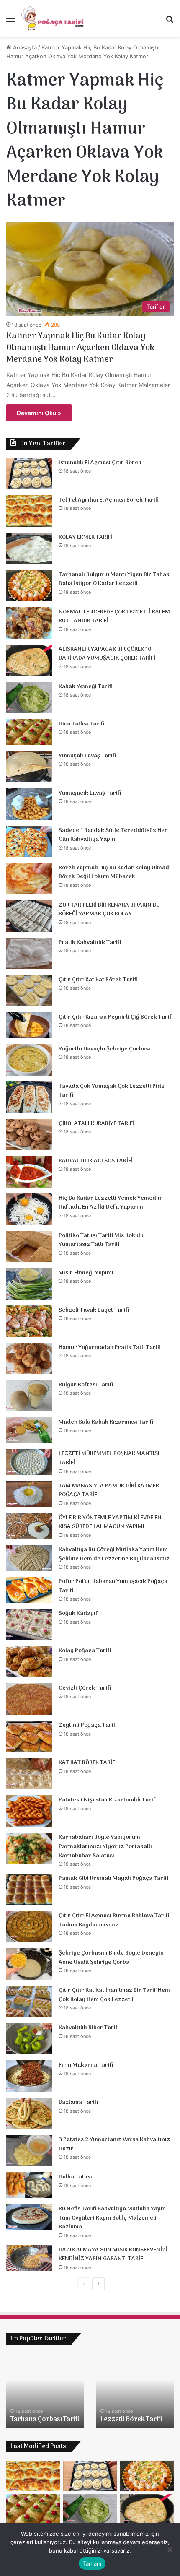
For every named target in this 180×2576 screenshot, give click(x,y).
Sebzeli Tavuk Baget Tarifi (94, 1310)
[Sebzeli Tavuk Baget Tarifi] (29, 1321)
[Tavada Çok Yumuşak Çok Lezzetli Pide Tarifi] (29, 1097)
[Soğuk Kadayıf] (29, 1624)
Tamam (92, 2563)
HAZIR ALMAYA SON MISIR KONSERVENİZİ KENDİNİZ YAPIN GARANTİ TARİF (113, 2255)
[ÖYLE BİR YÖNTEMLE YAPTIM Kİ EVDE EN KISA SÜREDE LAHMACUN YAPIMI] (29, 1526)
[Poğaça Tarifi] (53, 18)
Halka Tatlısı (75, 2177)
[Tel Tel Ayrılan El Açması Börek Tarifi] (29, 511)
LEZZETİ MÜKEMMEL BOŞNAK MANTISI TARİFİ (109, 1458)
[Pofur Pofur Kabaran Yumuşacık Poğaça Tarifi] (29, 1590)
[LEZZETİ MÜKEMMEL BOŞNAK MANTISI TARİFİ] (29, 1462)
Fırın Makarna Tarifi (86, 2065)
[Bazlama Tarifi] (29, 2113)
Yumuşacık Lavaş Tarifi (90, 793)
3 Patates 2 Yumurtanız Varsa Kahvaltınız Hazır (114, 2144)
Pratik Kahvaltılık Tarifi (90, 942)
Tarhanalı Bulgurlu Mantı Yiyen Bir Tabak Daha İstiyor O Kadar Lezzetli (114, 579)
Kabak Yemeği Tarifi (86, 687)
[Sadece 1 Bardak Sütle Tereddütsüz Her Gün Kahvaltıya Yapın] (29, 841)
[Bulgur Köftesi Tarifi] (29, 1396)
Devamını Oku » (39, 413)
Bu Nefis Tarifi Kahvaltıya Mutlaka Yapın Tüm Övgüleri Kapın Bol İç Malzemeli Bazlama (112, 2218)
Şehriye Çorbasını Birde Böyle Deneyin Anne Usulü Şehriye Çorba (111, 1958)
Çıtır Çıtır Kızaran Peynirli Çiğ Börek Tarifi (116, 1017)
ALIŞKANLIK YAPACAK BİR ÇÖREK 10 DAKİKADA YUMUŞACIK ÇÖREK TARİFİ (107, 654)
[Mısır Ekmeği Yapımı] (29, 1284)
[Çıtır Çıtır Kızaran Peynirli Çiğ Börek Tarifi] (29, 1025)
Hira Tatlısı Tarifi (81, 724)
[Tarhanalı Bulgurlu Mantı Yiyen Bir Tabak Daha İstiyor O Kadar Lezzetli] (29, 586)
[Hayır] (170, 2550)
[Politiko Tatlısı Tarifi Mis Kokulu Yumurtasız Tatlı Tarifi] (29, 1246)
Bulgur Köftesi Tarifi (86, 1385)
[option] (45, 2391)
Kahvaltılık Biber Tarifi (89, 2028)
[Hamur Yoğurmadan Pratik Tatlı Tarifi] (29, 1358)
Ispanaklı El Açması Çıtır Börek (100, 463)
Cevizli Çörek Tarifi (85, 1688)
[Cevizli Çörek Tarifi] (29, 1699)
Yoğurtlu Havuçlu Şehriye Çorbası (104, 1049)
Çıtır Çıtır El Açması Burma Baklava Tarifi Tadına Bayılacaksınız (114, 1920)
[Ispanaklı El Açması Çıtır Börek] (29, 474)
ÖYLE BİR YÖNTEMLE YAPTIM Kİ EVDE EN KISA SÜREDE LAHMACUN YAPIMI (110, 1522)
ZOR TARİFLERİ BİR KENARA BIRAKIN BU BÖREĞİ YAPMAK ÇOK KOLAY (109, 910)
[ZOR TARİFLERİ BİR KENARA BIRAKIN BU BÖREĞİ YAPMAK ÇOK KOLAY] (29, 916)
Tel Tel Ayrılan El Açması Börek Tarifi (109, 500)
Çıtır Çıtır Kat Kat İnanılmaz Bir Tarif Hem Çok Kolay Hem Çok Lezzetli (114, 1995)
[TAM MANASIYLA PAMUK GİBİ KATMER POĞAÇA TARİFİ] (29, 1494)
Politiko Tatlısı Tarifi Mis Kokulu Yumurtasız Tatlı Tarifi (101, 1240)
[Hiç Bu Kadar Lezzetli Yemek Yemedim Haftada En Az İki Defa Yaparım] (29, 1209)
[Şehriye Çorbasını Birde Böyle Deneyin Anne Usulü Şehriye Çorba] (29, 1964)
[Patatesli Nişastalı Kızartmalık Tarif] (29, 1811)
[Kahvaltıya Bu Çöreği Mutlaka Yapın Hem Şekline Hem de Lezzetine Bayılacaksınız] (29, 1558)
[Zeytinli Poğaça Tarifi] (29, 1736)
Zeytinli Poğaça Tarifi (88, 1725)
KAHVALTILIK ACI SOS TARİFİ (96, 1161)
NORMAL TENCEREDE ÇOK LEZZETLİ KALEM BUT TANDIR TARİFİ (114, 617)
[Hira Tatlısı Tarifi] (29, 732)
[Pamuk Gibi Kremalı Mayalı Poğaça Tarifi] (29, 1889)
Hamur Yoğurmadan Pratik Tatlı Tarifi (110, 1348)
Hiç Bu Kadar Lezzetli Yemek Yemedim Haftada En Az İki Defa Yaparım (111, 1203)
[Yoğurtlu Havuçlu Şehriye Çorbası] (29, 1060)
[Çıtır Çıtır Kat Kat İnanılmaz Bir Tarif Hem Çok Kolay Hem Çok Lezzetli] (29, 2001)
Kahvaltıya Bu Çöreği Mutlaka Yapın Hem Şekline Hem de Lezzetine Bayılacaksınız (114, 1554)
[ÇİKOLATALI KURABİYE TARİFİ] (29, 1135)
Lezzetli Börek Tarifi (131, 2420)
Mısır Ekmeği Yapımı (86, 1273)
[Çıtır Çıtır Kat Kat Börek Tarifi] (29, 991)
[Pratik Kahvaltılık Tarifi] (29, 953)
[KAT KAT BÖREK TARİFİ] (29, 1774)
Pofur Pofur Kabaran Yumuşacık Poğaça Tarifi (113, 1586)
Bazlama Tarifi (78, 2102)
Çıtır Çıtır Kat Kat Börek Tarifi (98, 980)
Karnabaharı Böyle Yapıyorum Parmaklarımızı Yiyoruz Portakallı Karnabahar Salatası (105, 1846)
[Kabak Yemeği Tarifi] (29, 698)
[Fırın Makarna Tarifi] (29, 2076)
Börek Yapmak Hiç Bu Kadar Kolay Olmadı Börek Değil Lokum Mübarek (115, 872)
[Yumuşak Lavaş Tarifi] (29, 767)
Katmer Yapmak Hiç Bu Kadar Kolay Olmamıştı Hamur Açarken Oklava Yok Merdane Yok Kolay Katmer (80, 348)
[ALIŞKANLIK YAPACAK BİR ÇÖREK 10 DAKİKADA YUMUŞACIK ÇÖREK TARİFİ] (29, 660)
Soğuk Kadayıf (78, 1613)
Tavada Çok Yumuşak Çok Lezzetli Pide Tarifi (112, 1091)
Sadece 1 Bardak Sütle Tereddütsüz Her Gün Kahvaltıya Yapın (113, 835)
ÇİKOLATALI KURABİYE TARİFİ (96, 1124)
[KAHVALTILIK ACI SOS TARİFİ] (29, 1172)
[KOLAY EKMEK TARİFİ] (29, 548)
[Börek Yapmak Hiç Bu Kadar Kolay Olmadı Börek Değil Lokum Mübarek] (29, 879)
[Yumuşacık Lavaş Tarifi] (29, 804)
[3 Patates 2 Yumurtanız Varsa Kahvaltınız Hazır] (29, 2151)
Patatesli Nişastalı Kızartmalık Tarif (107, 1800)
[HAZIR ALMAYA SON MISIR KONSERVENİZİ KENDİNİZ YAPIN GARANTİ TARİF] (29, 2258)
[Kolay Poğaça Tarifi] (29, 1662)
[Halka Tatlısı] (29, 2185)
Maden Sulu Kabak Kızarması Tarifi (106, 1422)
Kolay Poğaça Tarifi (85, 1651)
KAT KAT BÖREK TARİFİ (88, 1763)
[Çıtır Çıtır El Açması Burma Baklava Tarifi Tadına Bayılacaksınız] (29, 1927)
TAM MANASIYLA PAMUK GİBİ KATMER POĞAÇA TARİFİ (109, 1491)
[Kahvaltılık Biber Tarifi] (29, 2039)
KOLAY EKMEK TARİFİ (86, 537)
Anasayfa (24, 47)
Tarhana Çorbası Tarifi (45, 2420)
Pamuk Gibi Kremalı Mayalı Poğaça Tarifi (113, 1878)
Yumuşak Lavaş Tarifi (87, 756)
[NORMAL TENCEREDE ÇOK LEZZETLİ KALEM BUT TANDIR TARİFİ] (29, 623)
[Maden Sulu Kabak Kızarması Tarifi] (29, 1430)
